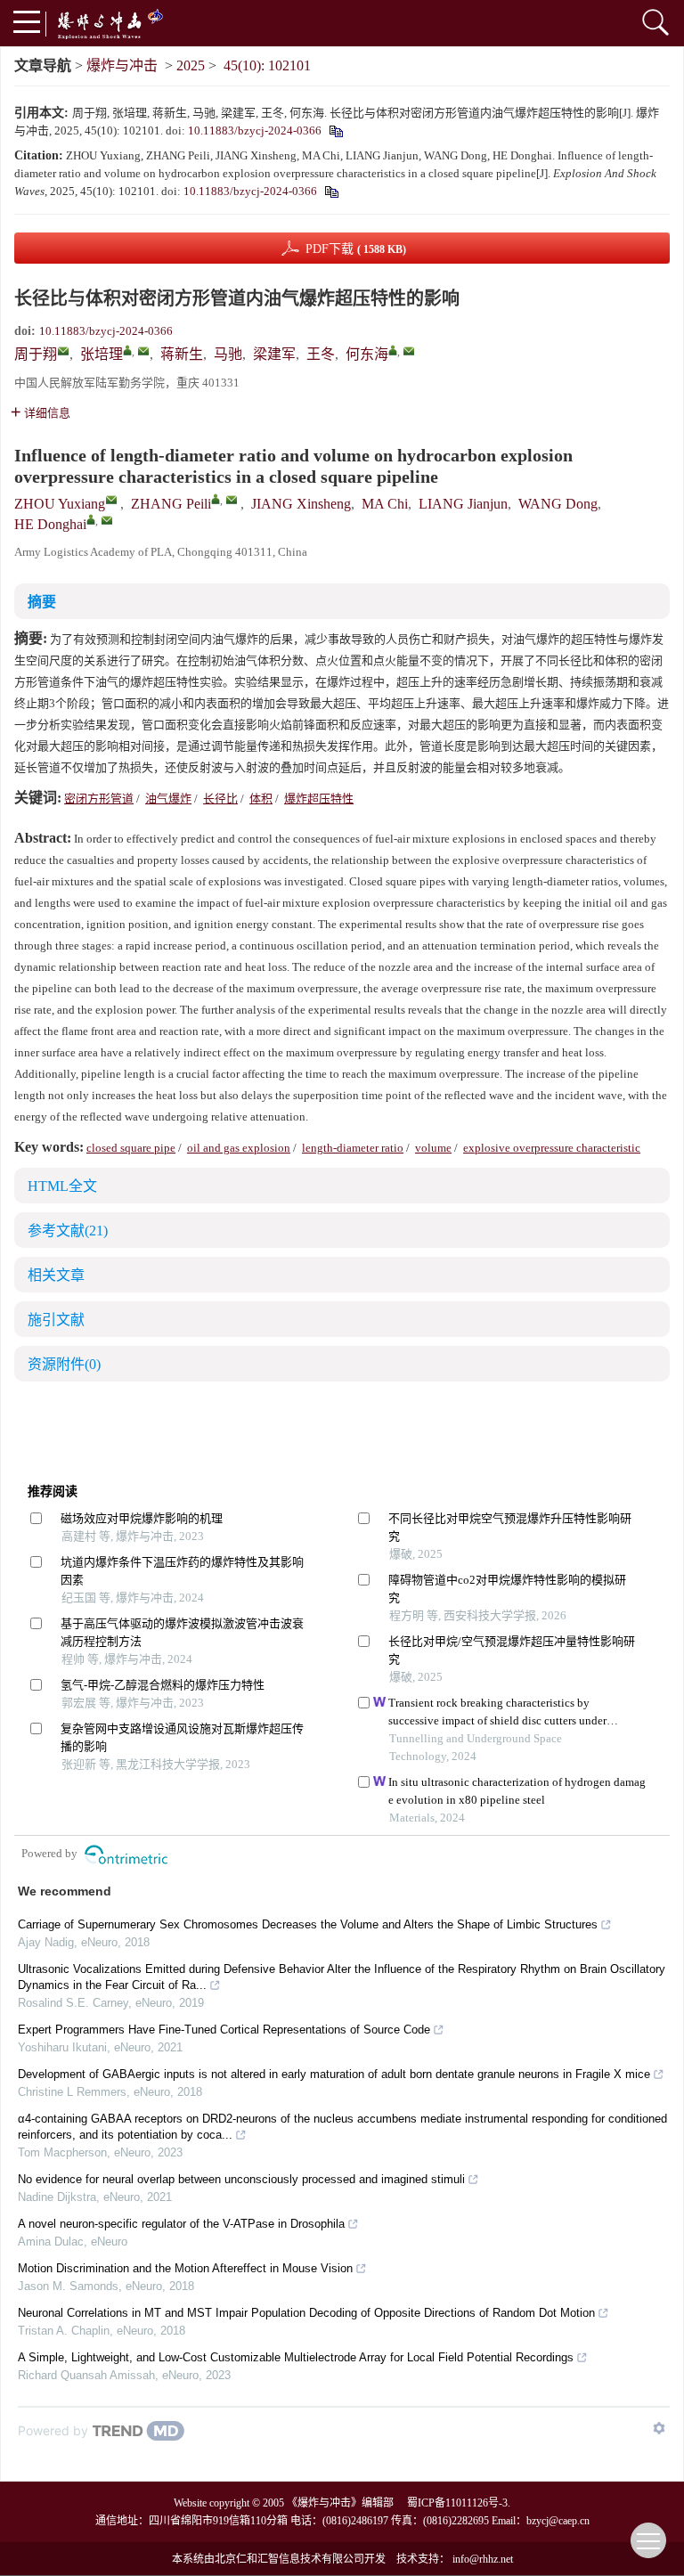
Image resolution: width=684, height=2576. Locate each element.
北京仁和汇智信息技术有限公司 (289, 2559)
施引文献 (56, 1320)
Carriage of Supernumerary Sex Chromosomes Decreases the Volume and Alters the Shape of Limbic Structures (308, 1924)
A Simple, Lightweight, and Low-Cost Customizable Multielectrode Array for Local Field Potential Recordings (296, 2357)
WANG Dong (558, 504)
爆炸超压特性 (319, 799)
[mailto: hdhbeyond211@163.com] (107, 520)
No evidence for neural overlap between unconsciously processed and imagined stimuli (241, 2179)
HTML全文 (62, 1186)
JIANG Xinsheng (301, 504)
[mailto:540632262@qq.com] (63, 351)
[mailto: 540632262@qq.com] (111, 500)
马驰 (228, 354)
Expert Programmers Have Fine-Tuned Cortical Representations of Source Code (224, 2030)
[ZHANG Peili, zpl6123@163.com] (216, 499)
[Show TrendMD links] (659, 2428)
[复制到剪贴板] (335, 130)
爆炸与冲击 (122, 65)
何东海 (367, 354)
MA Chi (385, 504)
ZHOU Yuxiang (60, 504)
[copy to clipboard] (331, 191)
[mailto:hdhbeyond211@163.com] (409, 351)
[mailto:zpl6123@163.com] (143, 351)
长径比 (220, 799)
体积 (261, 799)
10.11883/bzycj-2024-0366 (255, 130)
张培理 (102, 354)
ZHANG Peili (171, 504)
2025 (191, 65)
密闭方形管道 (99, 799)
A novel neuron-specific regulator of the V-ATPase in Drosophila (181, 2224)
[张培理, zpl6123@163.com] (127, 350)
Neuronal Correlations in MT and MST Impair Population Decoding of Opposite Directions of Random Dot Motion (306, 2313)
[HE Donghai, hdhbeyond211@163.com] (91, 519)
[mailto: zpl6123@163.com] (232, 500)
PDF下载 (356, 249)
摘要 (42, 602)
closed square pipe (131, 1148)
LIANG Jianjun (463, 504)
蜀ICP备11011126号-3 (457, 2503)
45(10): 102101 (267, 65)
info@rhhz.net (483, 2559)
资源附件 (64, 1364)
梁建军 (274, 354)
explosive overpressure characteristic (552, 1148)
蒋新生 (182, 354)
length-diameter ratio (353, 1148)
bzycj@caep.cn (558, 2521)
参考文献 (68, 1231)
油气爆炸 (168, 799)
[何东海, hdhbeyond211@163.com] (393, 350)
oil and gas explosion (239, 1148)
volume (433, 1148)
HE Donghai (50, 524)
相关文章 (56, 1275)
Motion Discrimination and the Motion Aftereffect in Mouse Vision (185, 2268)
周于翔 (36, 354)
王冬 (321, 354)
